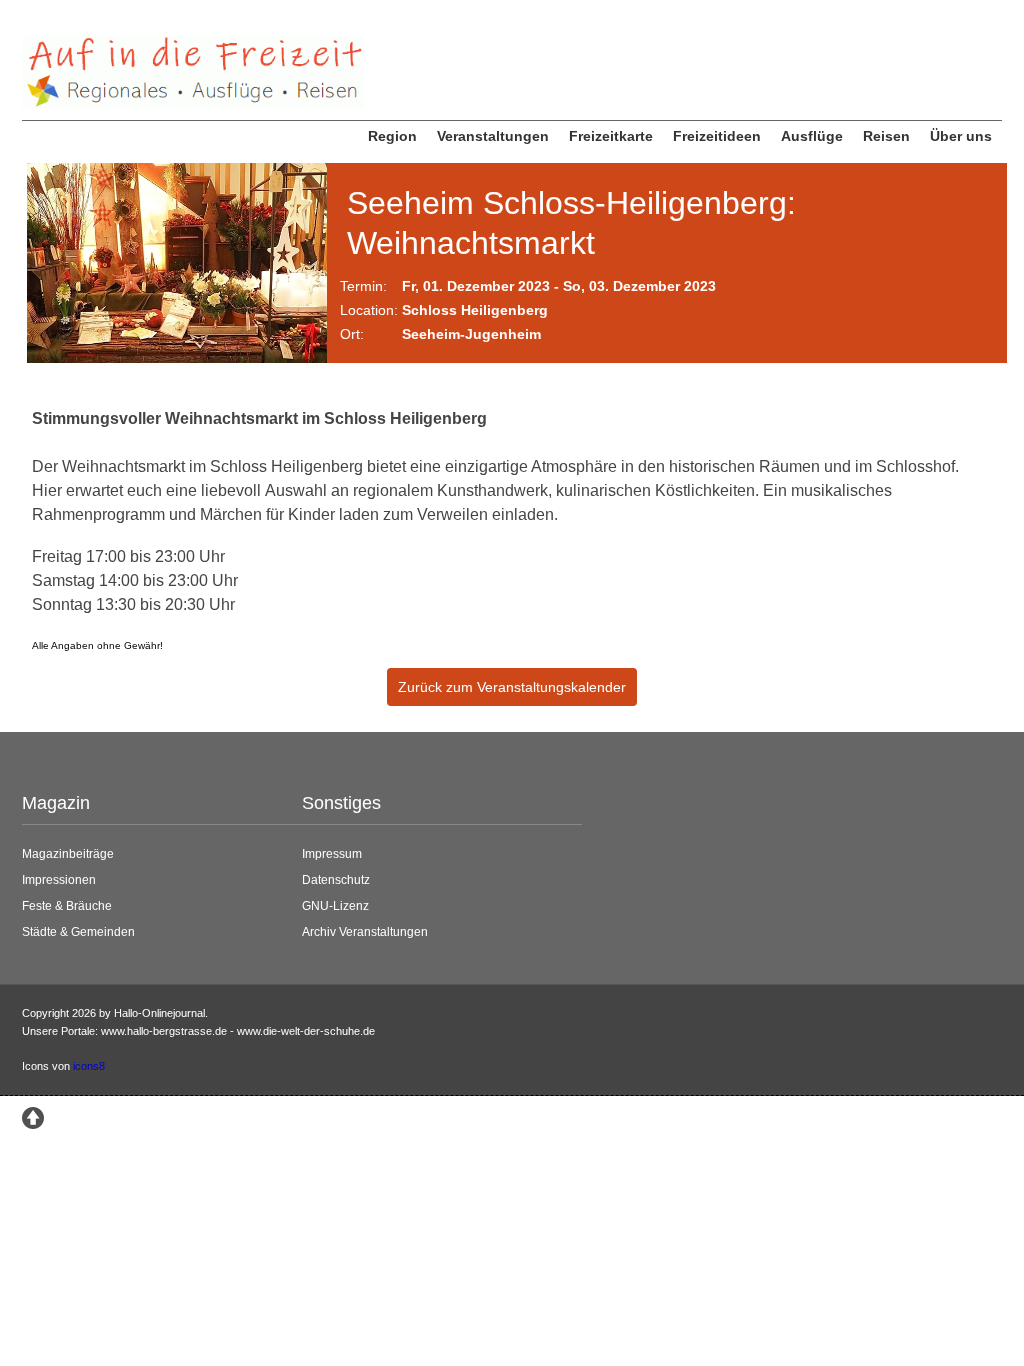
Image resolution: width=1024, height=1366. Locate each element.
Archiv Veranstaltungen (365, 932)
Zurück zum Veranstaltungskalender (512, 687)
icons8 (89, 1066)
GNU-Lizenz (335, 906)
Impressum (332, 854)
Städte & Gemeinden (78, 932)
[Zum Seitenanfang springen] (33, 1116)
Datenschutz (336, 880)
